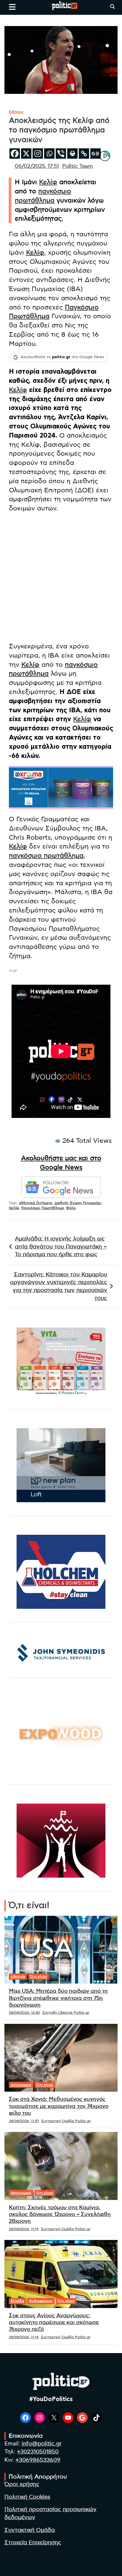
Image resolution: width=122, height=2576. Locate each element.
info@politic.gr (42, 2444)
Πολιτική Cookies (27, 2497)
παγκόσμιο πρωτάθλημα (46, 856)
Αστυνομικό (21, 2085)
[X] (26, 154)
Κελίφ (48, 182)
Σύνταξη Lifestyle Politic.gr (66, 2013)
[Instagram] (38, 154)
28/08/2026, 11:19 (24, 2229)
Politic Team (77, 166)
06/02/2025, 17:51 (37, 166)
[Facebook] (15, 154)
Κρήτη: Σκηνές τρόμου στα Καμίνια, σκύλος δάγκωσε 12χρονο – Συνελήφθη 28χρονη (60, 2215)
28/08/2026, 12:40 (24, 2013)
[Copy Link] (84, 154)
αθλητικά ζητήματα (36, 1203)
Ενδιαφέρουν (41, 2301)
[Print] (72, 154)
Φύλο (71, 1208)
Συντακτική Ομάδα (30, 2530)
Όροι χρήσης (22, 2484)
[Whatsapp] (49, 154)
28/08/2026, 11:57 (24, 2121)
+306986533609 (38, 2460)
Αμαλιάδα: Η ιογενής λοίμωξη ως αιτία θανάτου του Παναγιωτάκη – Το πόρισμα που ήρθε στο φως (61, 1247)
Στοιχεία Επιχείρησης (33, 2543)
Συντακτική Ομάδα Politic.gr (66, 2121)
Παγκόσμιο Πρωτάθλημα (42, 1208)
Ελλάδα (17, 2301)
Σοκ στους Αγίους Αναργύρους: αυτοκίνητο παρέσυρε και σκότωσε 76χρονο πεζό (54, 2323)
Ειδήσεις (16, 112)
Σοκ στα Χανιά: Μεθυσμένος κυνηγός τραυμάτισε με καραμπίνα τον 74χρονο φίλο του (59, 2106)
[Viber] (61, 154)
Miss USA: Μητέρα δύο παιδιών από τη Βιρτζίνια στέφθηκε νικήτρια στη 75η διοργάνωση (58, 1998)
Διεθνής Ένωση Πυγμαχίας (78, 1203)
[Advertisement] (61, 578)
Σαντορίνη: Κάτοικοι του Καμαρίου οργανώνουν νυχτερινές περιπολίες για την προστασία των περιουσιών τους (59, 1287)
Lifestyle (18, 1976)
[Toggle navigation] (12, 7)
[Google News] (95, 154)
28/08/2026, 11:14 (24, 2337)
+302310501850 (38, 2452)
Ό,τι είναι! (39, 1976)
